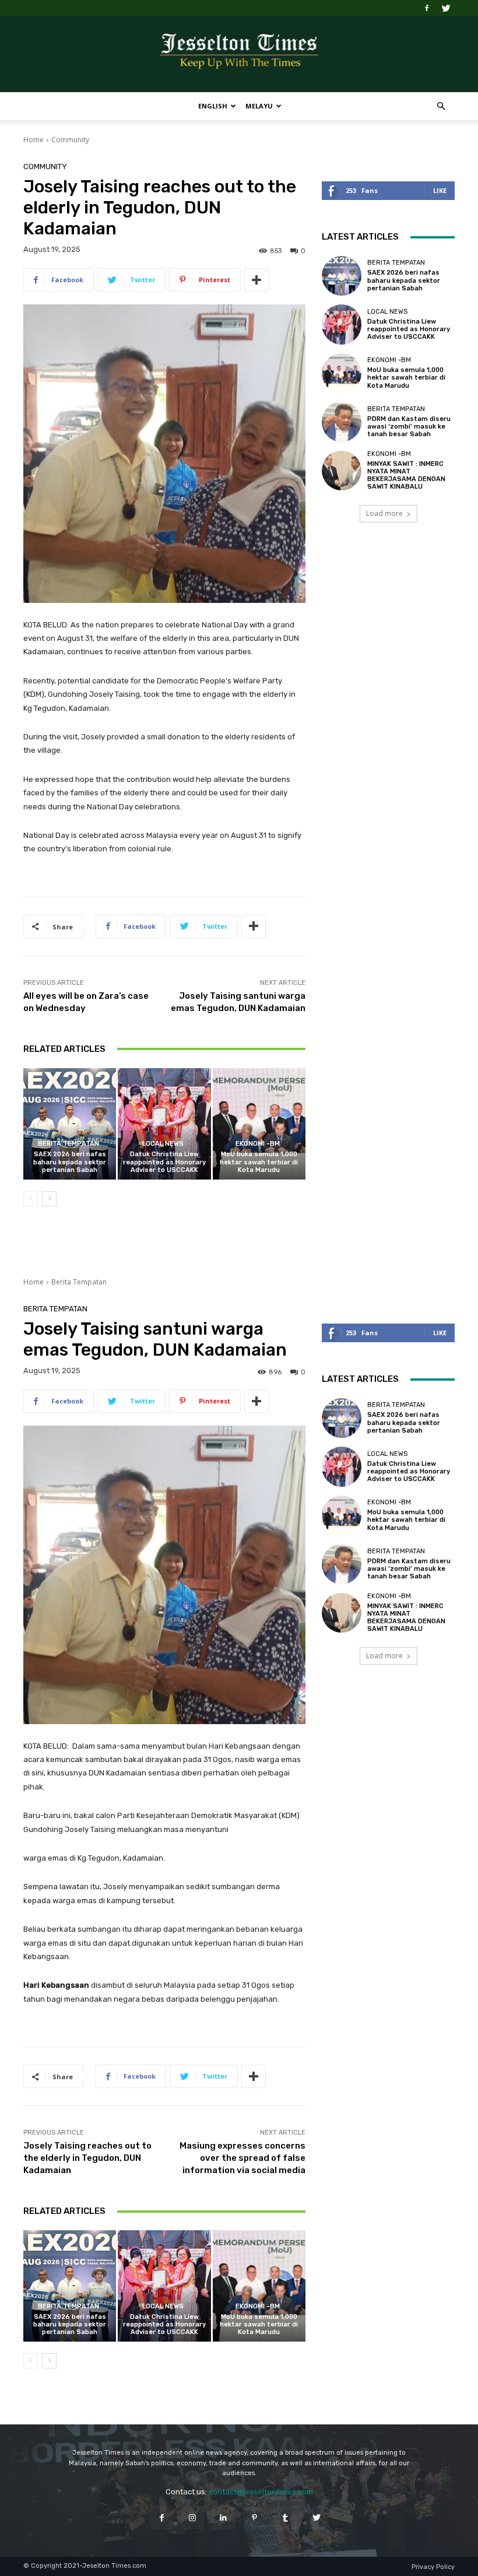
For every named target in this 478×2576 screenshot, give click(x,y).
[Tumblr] (285, 2517)
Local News (163, 1144)
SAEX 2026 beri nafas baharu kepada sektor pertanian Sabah (70, 1162)
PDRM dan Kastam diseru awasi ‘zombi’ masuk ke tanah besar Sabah (409, 427)
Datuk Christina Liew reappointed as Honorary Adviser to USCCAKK (164, 1162)
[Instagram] (193, 2517)
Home (34, 140)
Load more (384, 513)
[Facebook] (427, 8)
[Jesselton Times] (239, 55)
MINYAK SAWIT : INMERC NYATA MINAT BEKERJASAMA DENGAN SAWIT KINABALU (406, 475)
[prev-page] (31, 1199)
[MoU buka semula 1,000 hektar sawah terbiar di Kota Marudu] (259, 1124)
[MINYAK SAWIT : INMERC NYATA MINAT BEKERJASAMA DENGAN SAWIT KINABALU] (342, 471)
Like (440, 190)
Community (70, 140)
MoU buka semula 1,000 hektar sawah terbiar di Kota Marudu (259, 1162)
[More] (256, 280)
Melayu (259, 106)
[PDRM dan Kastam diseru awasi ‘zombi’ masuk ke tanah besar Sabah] (342, 422)
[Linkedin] (224, 2517)
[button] (441, 106)
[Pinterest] (254, 2517)
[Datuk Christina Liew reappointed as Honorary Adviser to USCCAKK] (164, 1124)
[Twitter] (446, 8)
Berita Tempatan (68, 1144)
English (213, 106)
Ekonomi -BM (258, 1144)
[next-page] (49, 1199)
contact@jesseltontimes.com (261, 2492)
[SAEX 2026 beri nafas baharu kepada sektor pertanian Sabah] (70, 1124)
